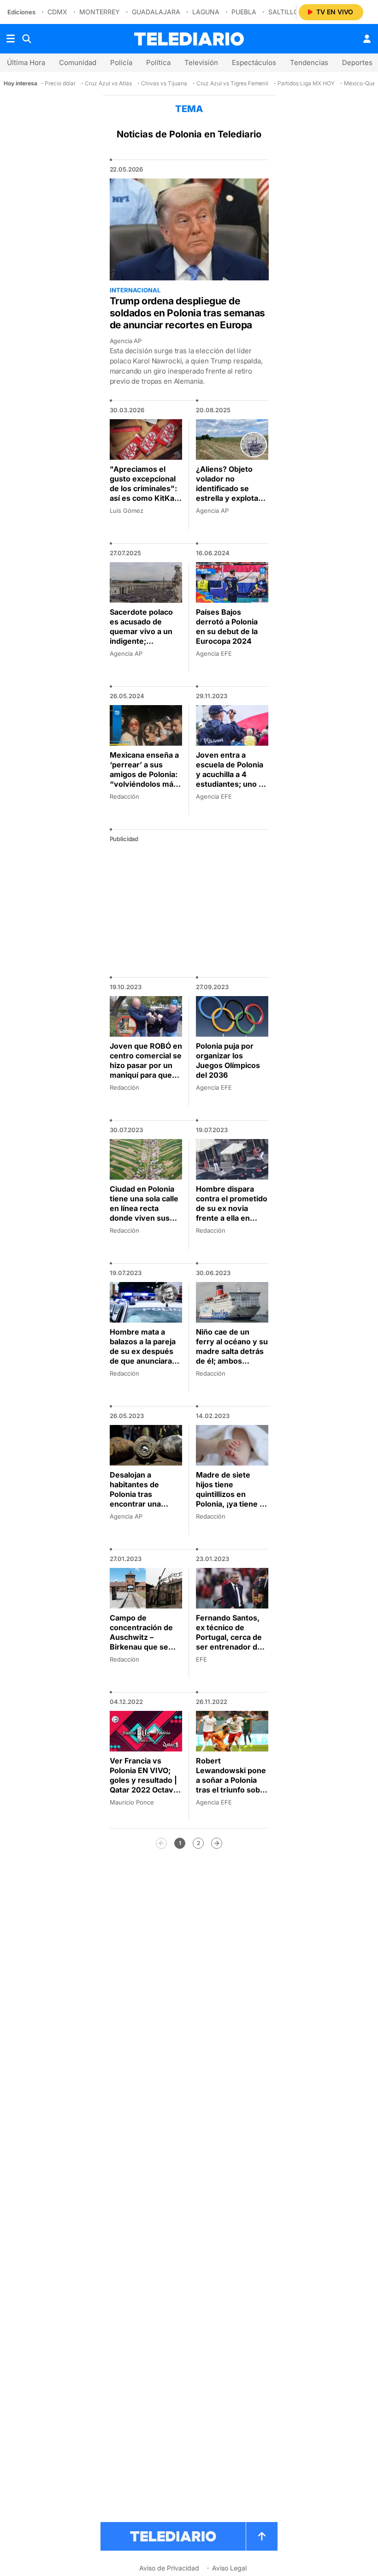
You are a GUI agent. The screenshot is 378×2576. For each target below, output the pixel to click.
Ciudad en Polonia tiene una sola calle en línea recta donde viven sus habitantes (144, 1208)
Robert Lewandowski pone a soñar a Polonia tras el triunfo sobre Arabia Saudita (232, 1780)
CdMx (57, 12)
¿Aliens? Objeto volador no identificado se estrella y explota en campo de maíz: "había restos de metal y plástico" (230, 498)
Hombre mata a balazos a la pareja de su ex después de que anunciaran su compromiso (143, 1351)
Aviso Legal (229, 2568)
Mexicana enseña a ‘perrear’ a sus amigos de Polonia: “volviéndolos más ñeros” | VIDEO (144, 774)
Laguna (206, 12)
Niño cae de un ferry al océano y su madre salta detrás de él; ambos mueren (232, 1351)
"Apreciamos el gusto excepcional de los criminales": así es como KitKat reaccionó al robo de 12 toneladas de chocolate (143, 498)
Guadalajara (156, 12)
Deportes (357, 62)
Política (158, 62)
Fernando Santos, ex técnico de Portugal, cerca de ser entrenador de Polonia (229, 1637)
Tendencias (309, 62)
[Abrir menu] (11, 39)
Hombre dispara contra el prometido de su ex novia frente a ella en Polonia (232, 1208)
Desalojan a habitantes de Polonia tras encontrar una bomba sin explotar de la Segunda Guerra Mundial (144, 1504)
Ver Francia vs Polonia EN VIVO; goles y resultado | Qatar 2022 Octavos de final (146, 1780)
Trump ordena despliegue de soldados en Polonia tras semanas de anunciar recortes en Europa (188, 313)
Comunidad (78, 62)
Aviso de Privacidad (169, 2568)
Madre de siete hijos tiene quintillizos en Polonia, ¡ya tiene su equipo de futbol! (232, 1494)
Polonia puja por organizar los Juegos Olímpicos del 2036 (228, 1060)
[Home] (189, 39)
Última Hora (26, 62)
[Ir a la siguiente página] (217, 1843)
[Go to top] (262, 2536)
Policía (121, 62)
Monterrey (100, 12)
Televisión (201, 62)
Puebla (244, 12)
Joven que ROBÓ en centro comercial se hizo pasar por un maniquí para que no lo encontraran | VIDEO (146, 1070)
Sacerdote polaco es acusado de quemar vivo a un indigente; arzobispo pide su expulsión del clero (144, 636)
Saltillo (283, 12)
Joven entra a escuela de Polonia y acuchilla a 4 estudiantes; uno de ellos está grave (232, 774)
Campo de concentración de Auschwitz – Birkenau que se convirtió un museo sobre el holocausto (145, 1642)
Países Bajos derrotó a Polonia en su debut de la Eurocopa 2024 (227, 626)
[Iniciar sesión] (367, 39)
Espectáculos (254, 62)
